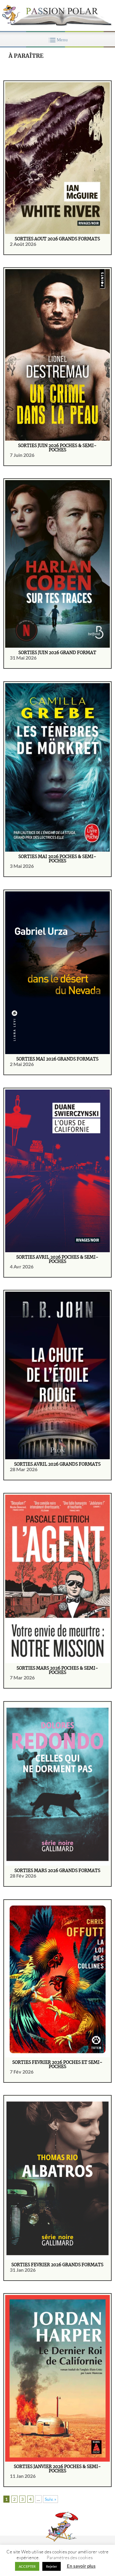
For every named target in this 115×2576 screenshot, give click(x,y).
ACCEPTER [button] (27, 2566)
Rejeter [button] (52, 2566)
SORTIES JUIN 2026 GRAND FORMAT (57, 653)
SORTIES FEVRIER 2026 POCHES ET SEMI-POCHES (57, 2065)
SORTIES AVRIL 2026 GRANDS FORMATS (57, 1464)
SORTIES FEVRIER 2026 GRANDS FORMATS (57, 2265)
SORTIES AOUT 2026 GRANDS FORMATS (57, 239)
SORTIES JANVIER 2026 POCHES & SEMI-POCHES (57, 2469)
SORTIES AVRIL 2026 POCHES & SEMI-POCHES (57, 1260)
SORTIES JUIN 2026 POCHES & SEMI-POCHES (57, 448)
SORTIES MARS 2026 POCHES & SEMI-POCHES (57, 1671)
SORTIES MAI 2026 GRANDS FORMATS (57, 1059)
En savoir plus (81, 2566)
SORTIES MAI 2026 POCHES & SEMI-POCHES (57, 859)
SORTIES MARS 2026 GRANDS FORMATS (57, 1871)
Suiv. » (50, 2499)
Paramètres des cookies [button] (70, 2557)
